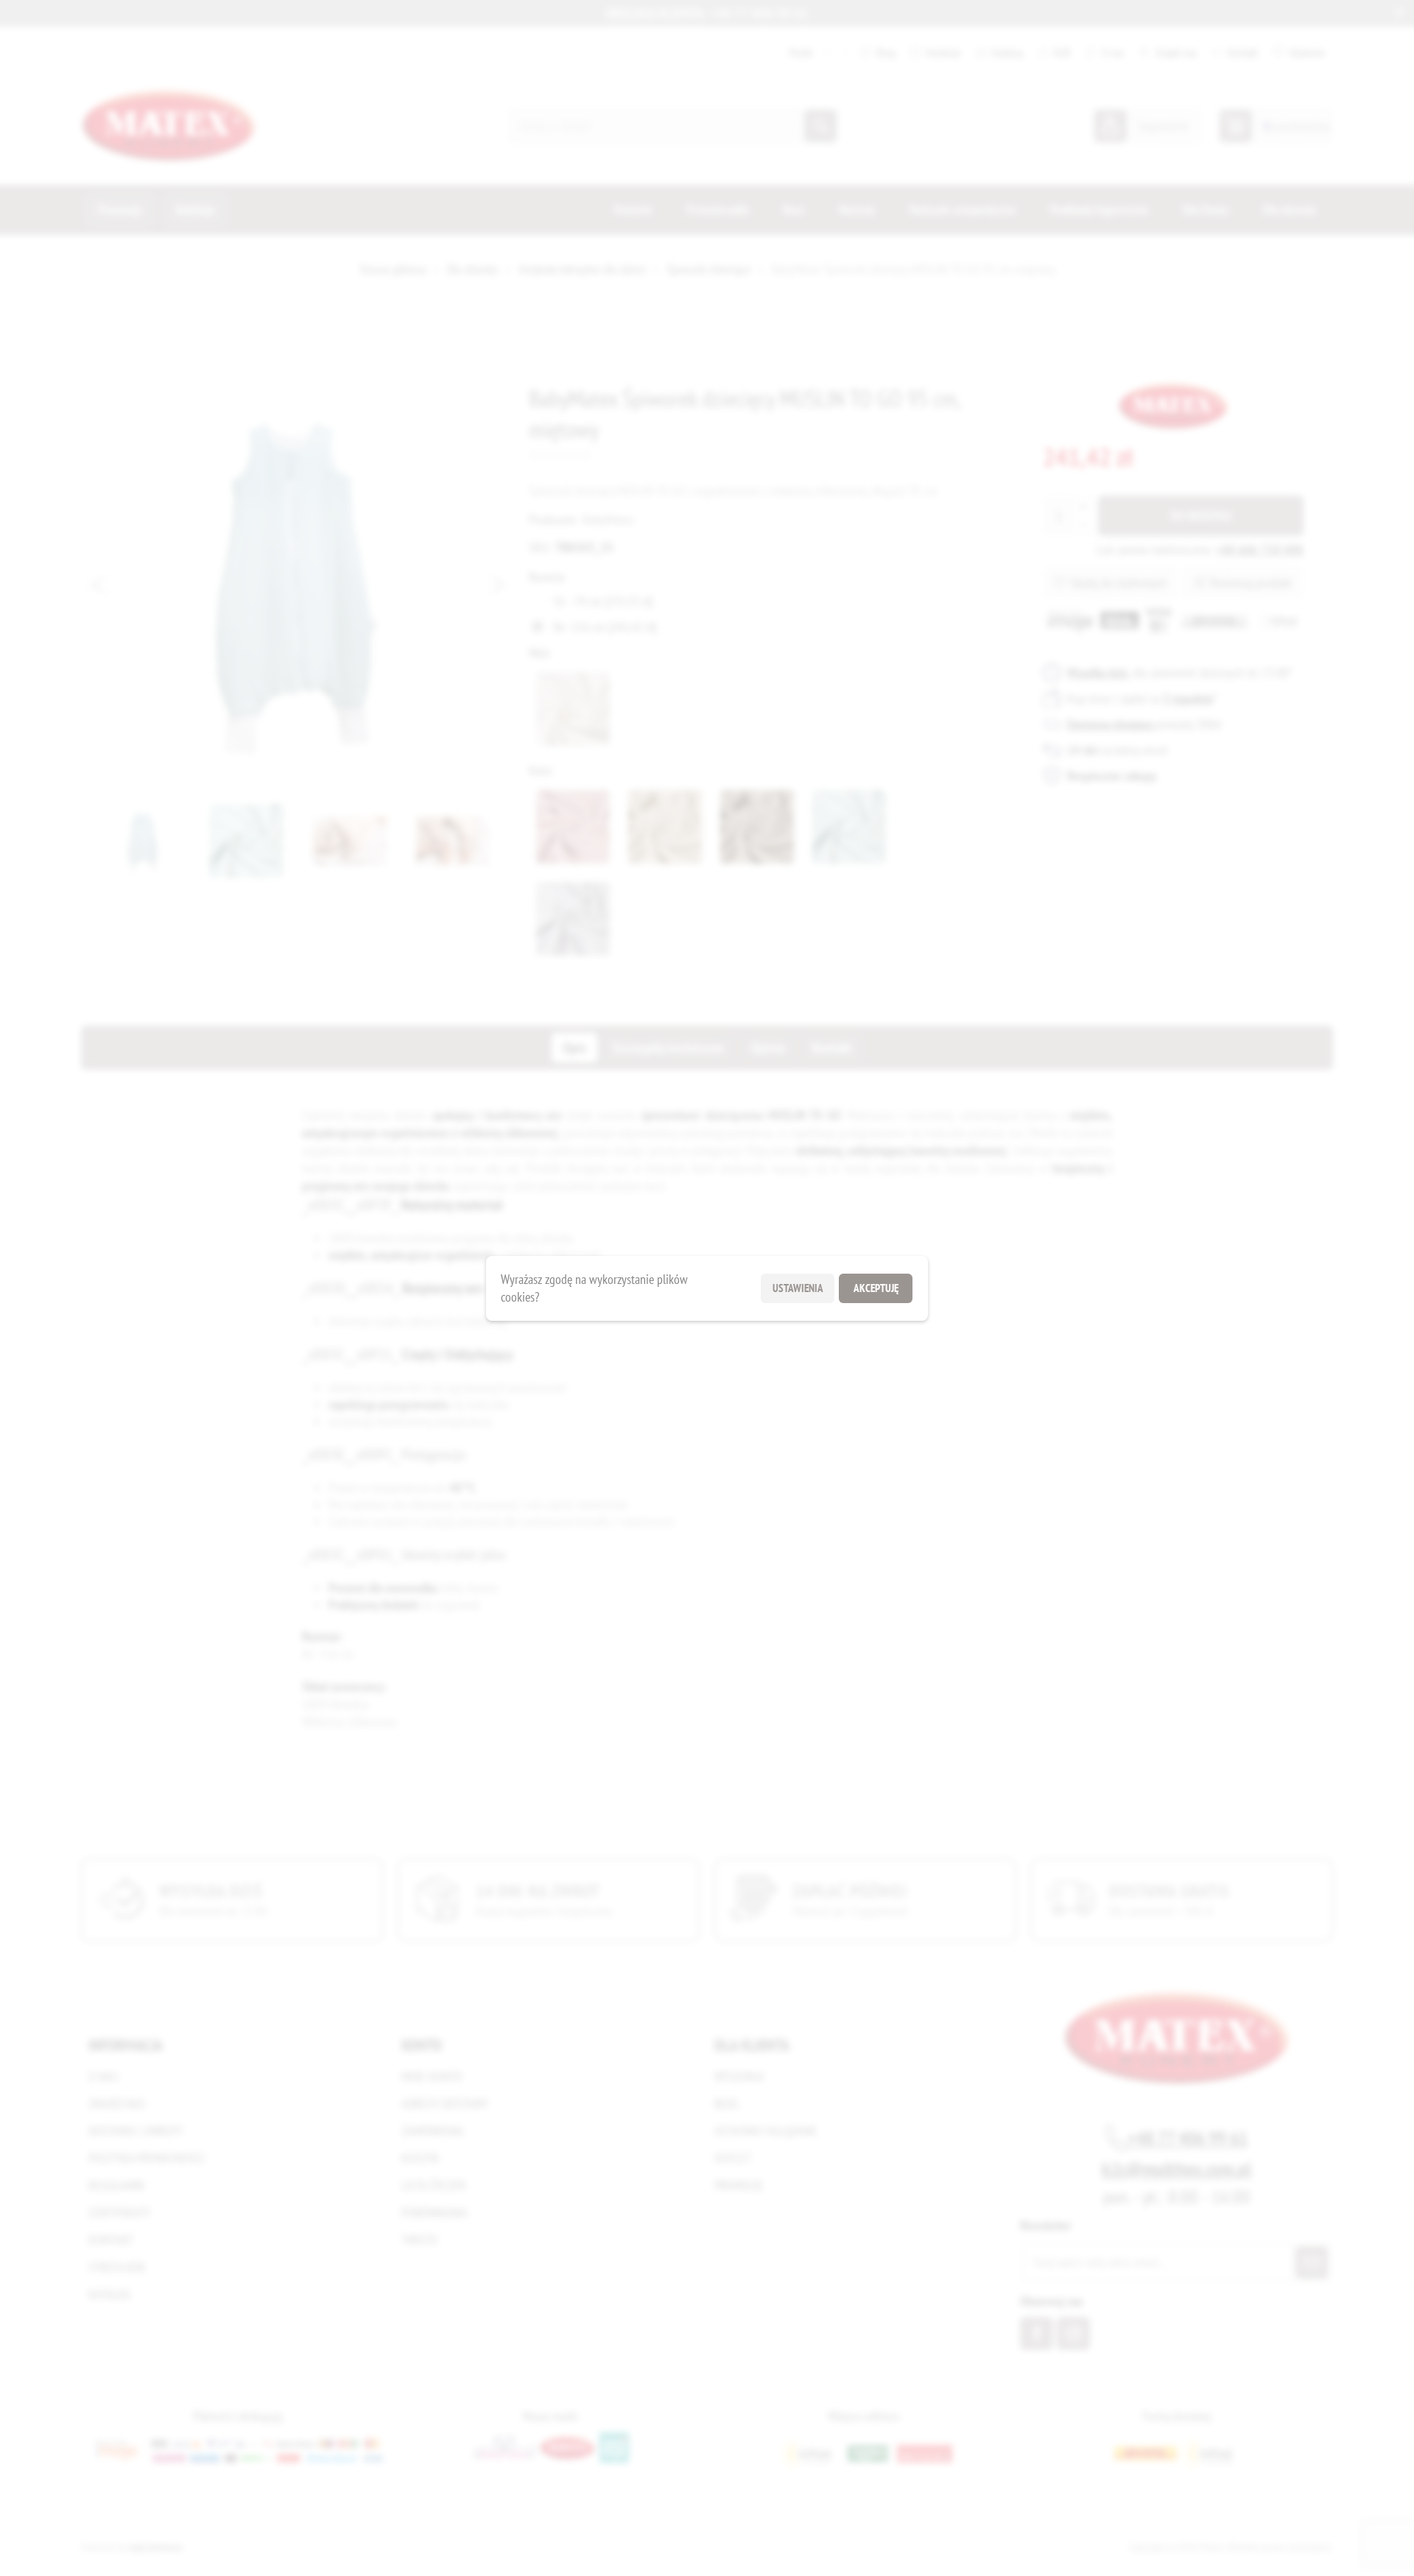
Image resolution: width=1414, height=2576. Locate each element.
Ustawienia (798, 1288)
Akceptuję (876, 1288)
